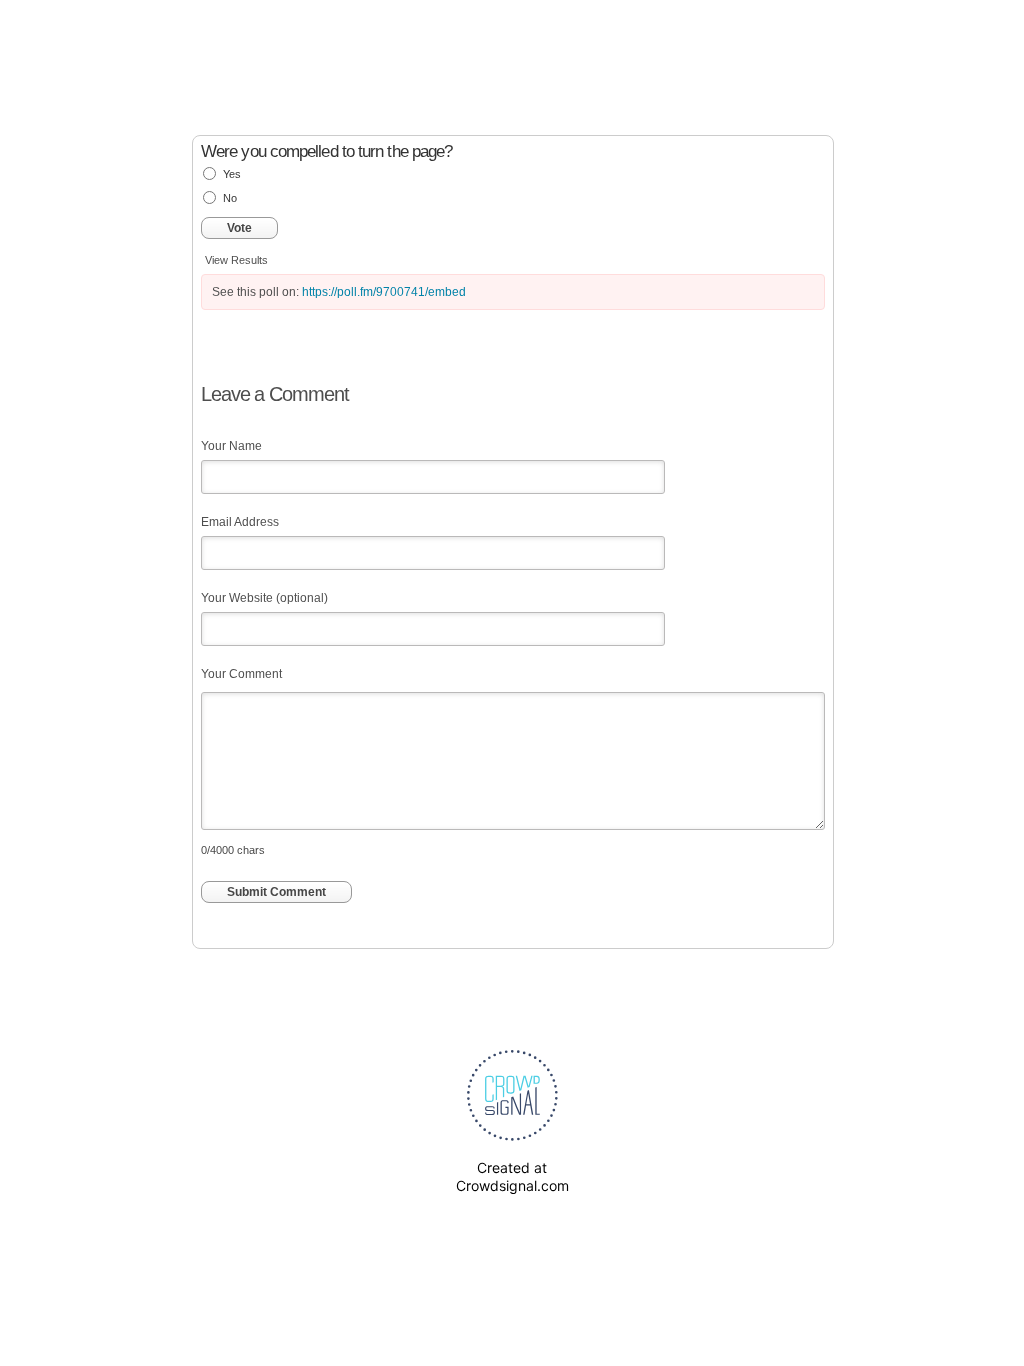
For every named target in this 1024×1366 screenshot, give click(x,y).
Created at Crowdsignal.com (512, 1176)
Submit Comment (276, 892)
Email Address (240, 522)
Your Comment (241, 674)
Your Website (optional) (264, 598)
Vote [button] (239, 228)
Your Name (231, 446)
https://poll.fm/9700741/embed (384, 292)
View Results (236, 260)
